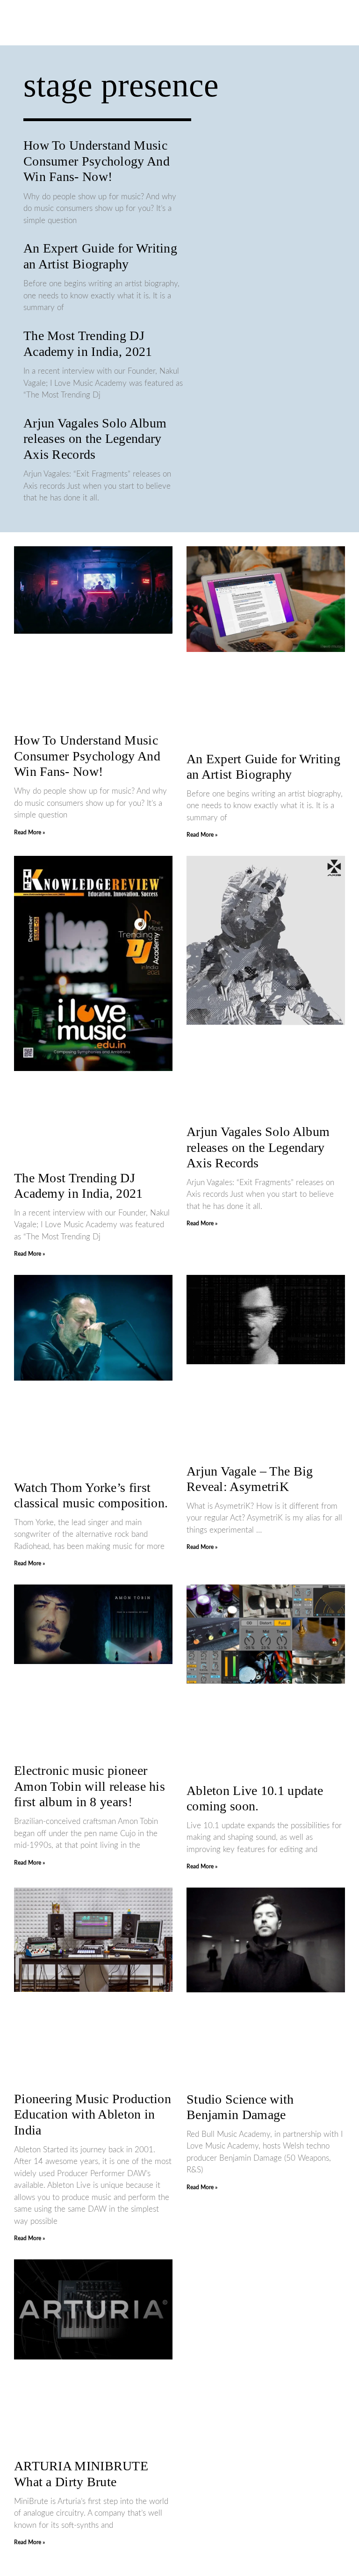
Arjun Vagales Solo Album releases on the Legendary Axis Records (95, 439)
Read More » (29, 832)
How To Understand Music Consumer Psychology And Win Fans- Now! (97, 161)
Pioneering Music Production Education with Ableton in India (93, 2114)
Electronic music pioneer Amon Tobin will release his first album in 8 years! (90, 1786)
